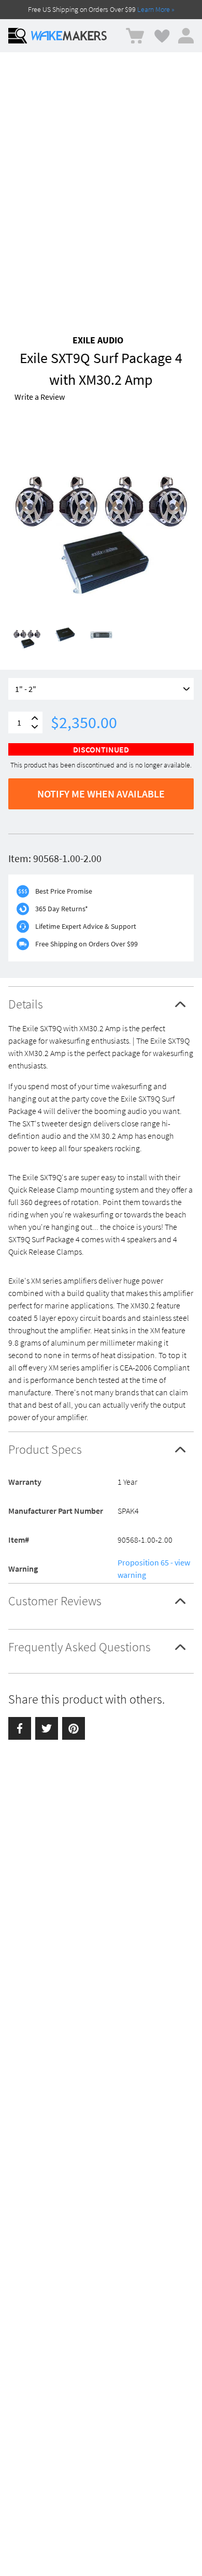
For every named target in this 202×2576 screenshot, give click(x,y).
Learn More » (156, 9)
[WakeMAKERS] (69, 36)
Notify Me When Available (101, 794)
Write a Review (40, 397)
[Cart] (135, 36)
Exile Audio (98, 340)
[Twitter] (47, 1728)
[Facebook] (20, 1728)
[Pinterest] (74, 1728)
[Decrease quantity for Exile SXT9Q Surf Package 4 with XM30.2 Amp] (35, 727)
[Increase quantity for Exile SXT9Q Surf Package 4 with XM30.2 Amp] (35, 718)
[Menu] (18, 36)
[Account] (186, 36)
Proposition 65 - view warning (154, 1569)
